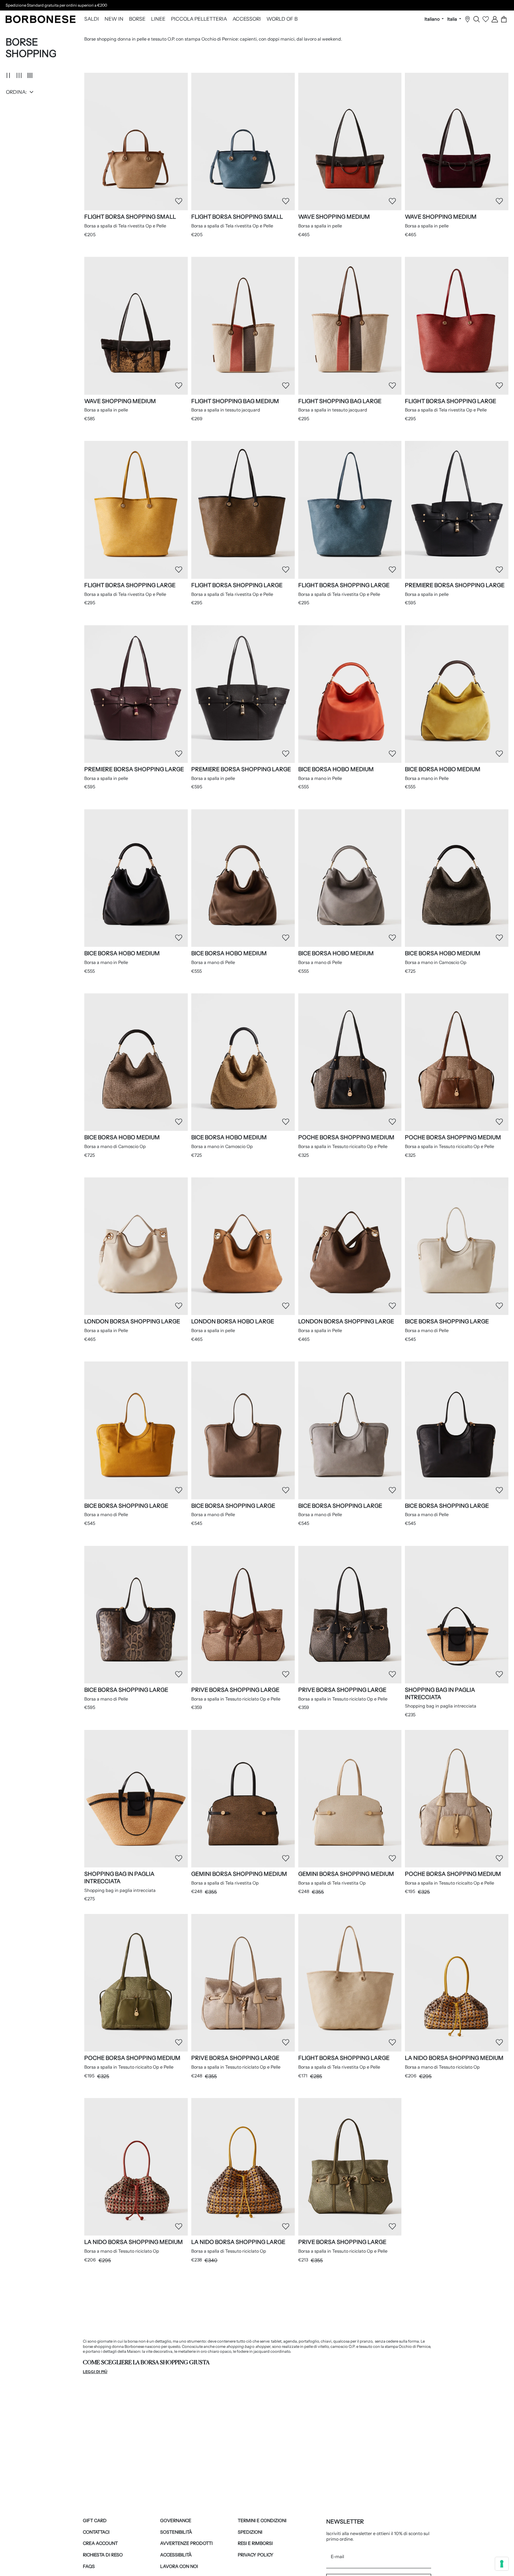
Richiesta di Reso (103, 2555)
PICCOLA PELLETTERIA (199, 19)
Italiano (433, 19)
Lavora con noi (179, 2566)
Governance (176, 2521)
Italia (453, 19)
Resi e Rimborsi (255, 2543)
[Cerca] (477, 19)
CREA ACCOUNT (100, 2543)
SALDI (92, 19)
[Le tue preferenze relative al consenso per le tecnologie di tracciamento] (502, 2564)
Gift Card (95, 2521)
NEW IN (114, 19)
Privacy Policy (256, 2555)
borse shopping (97, 2346)
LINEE (158, 19)
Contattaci (96, 2532)
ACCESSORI (247, 19)
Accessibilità (176, 2555)
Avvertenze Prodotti (186, 2543)
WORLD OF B (282, 19)
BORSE (137, 19)
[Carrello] (504, 19)
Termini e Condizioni (262, 2521)
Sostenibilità (176, 2532)
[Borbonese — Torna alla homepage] (41, 19)
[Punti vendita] (467, 19)
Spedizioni (250, 2532)
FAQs (89, 2566)
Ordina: (16, 92)
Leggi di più (95, 2372)
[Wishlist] (486, 19)
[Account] (495, 19)
